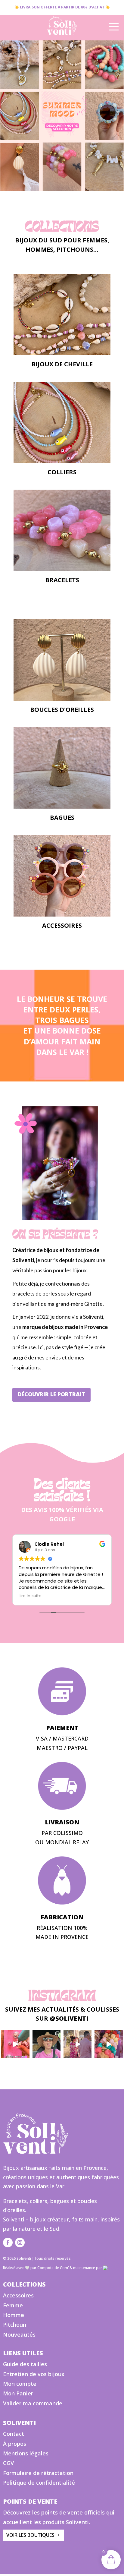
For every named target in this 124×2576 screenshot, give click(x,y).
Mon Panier (18, 2393)
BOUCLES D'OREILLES (62, 710)
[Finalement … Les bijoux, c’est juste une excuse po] (77, 2044)
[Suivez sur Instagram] (20, 2243)
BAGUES (62, 818)
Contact (14, 2434)
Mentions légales (26, 2453)
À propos (15, 2444)
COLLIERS (62, 472)
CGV (8, 2463)
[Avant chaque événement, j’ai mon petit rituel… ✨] (108, 2044)
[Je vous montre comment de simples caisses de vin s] (15, 2044)
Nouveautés (19, 2334)
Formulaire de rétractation (38, 2473)
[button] (62, 116)
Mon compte (20, 2384)
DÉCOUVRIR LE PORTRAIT (51, 1394)
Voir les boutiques (30, 2535)
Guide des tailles (25, 2364)
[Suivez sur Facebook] (8, 2243)
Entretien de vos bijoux (34, 2374)
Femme (13, 2305)
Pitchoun (15, 2325)
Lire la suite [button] (30, 1596)
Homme (14, 2315)
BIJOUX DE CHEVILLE (62, 364)
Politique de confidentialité (39, 2483)
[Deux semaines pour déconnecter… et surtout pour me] (46, 2044)
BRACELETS (62, 580)
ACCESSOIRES (62, 925)
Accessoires (18, 2295)
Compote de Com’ (53, 2268)
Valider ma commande (33, 2403)
